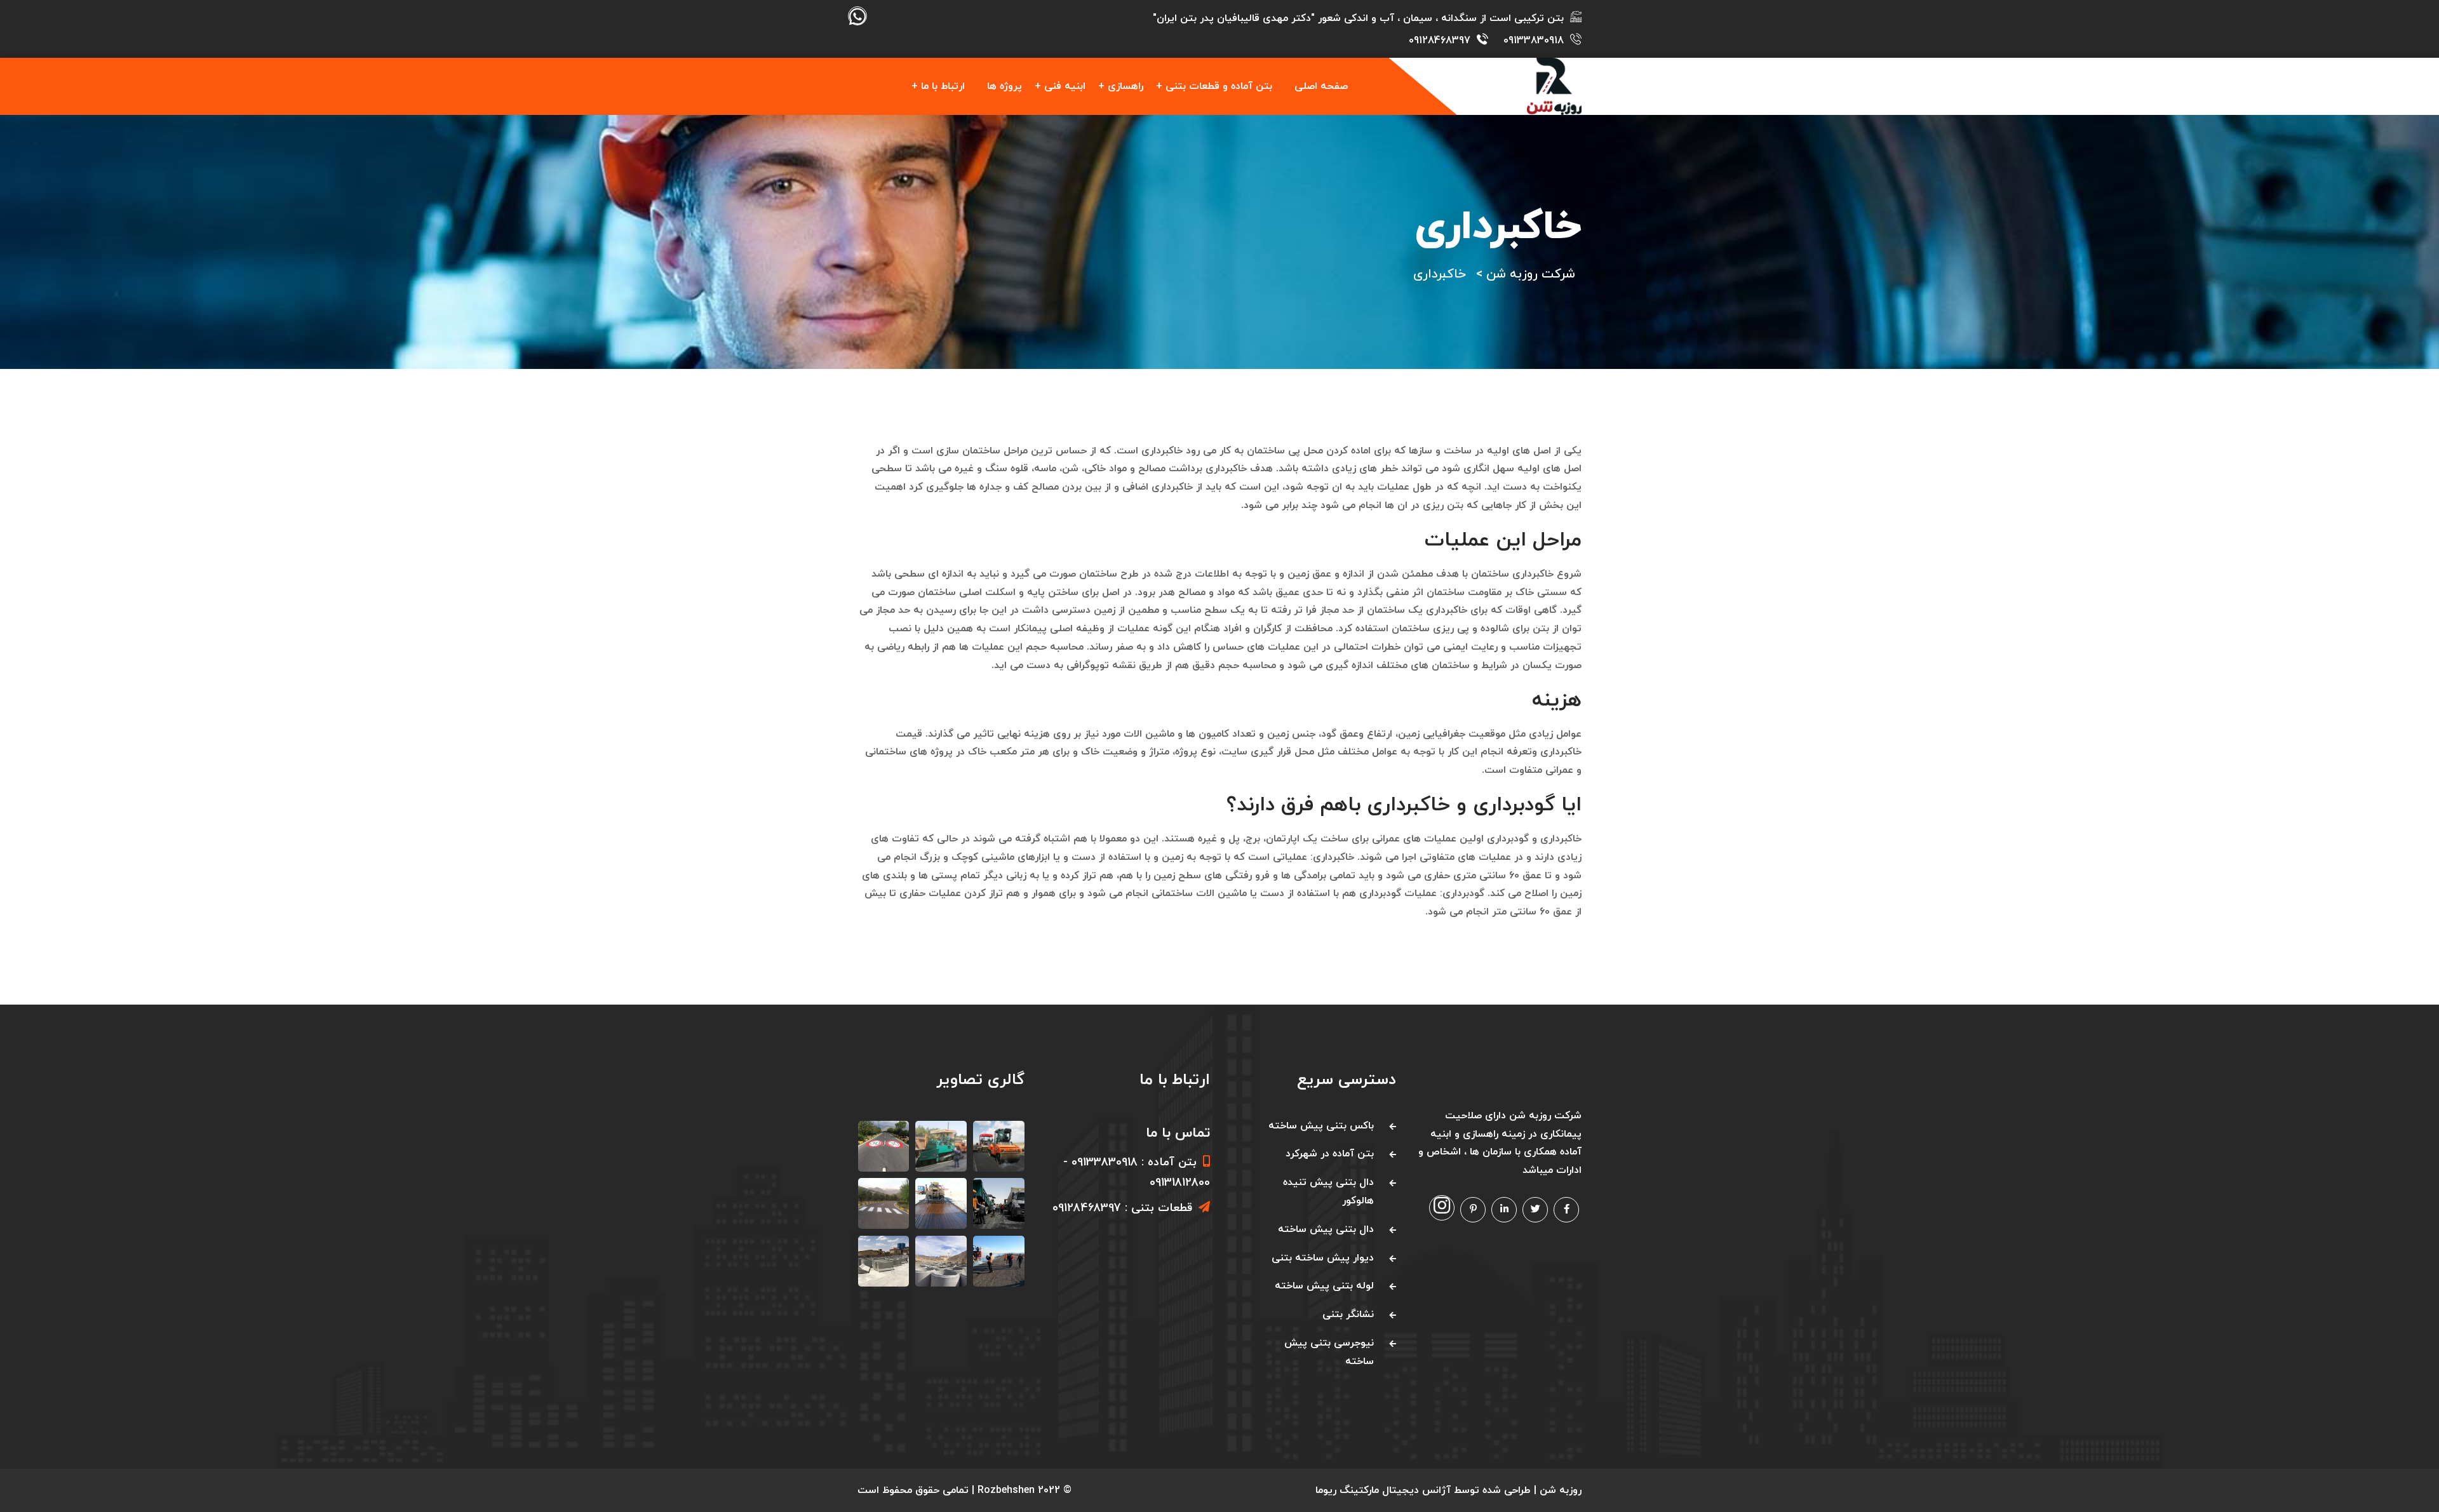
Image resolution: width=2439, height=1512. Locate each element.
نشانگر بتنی (1348, 1315)
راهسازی (1125, 86)
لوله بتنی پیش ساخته (1324, 1286)
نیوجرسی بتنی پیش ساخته (1329, 1352)
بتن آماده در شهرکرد (1330, 1154)
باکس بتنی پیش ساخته (1321, 1126)
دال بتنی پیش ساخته (1326, 1229)
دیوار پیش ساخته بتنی (1323, 1258)
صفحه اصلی (1321, 86)
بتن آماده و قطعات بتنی (1219, 86)
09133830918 (1534, 41)
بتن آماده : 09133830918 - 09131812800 (1137, 1173)
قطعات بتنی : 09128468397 (1122, 1208)
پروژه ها (1004, 86)
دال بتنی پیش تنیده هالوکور (1328, 1192)
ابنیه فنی (1065, 86)
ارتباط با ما (943, 86)
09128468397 (1440, 41)
